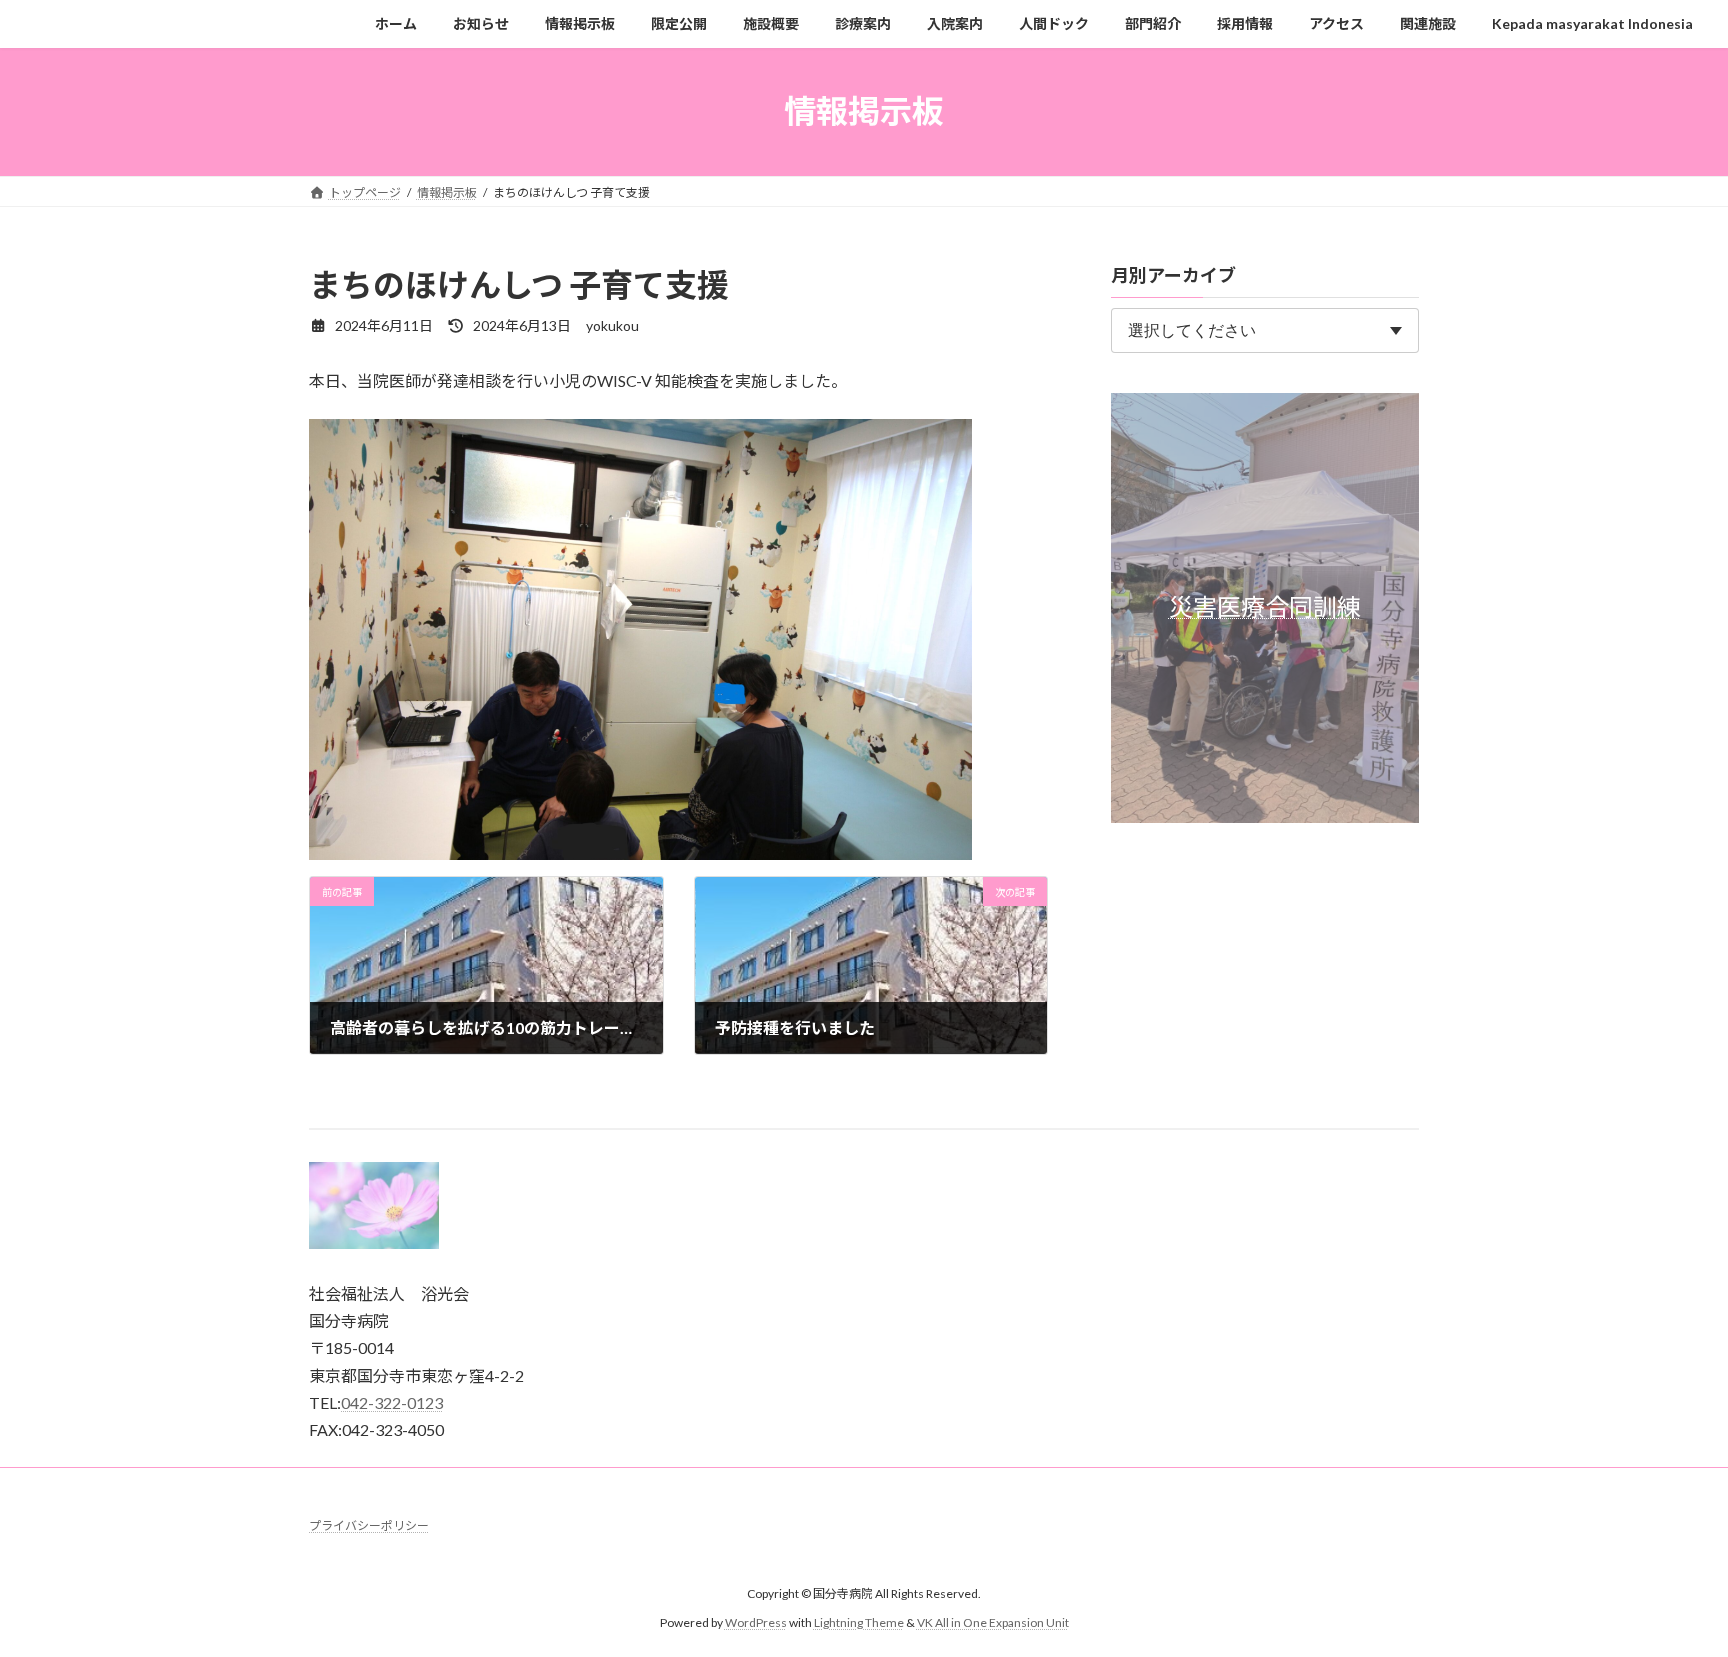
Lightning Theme (859, 1622)
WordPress (756, 1622)
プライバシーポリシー (369, 1525)
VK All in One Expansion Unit (993, 1622)
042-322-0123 (392, 1402)
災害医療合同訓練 (1265, 606)
